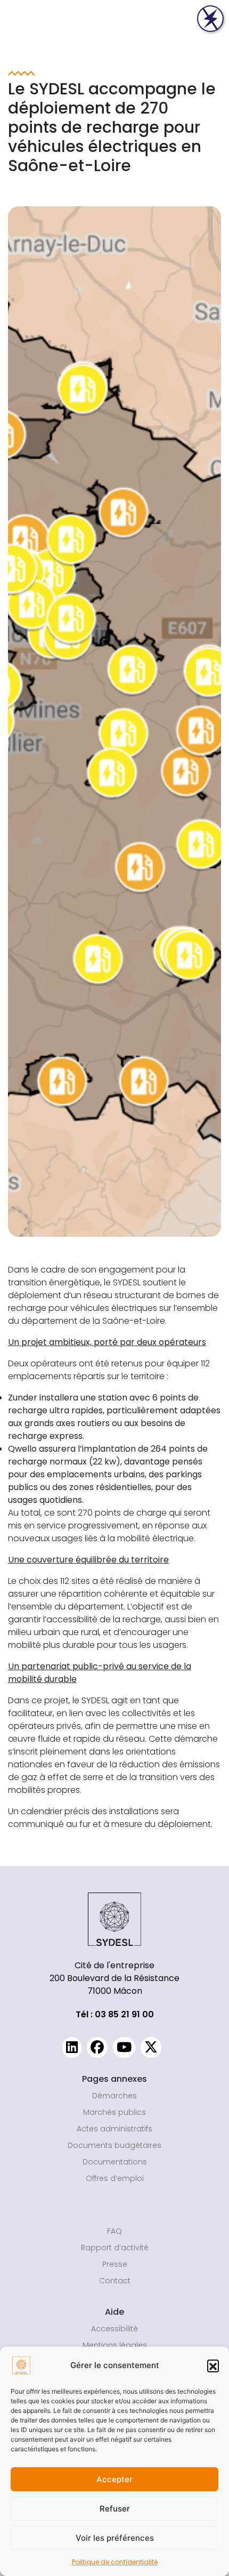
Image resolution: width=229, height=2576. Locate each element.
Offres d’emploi (115, 2178)
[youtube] (124, 2047)
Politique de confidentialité (115, 2562)
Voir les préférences (115, 2538)
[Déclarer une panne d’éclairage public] (210, 19)
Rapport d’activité (115, 2248)
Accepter (114, 2479)
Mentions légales (115, 2345)
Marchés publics (114, 2112)
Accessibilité (114, 2329)
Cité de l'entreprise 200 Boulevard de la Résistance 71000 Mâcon (114, 1978)
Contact (115, 2281)
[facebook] (97, 2047)
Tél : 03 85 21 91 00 (115, 2014)
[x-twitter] (151, 2047)
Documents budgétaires (114, 2145)
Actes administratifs (114, 2129)
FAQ (114, 2231)
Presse (115, 2264)
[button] (213, 2365)
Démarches (114, 2096)
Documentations (115, 2162)
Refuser (115, 2509)
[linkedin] (72, 2047)
